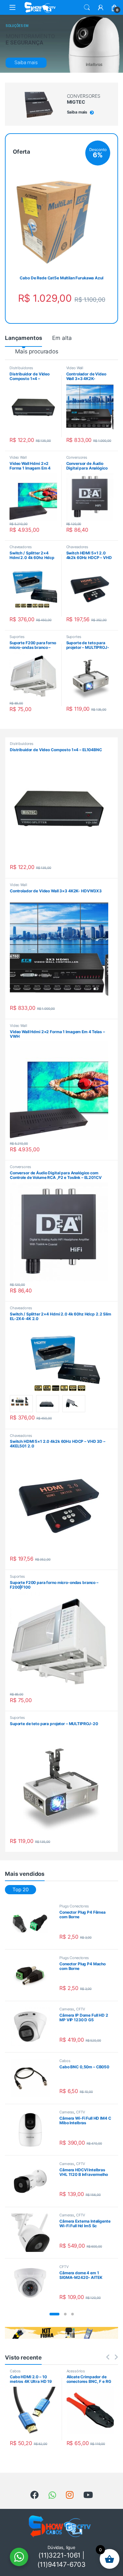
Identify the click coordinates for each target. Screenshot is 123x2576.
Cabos (65, 2061)
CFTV (81, 2009)
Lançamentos (23, 338)
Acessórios (76, 2371)
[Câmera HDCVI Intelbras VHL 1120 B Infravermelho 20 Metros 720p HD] (33, 2181)
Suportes (17, 637)
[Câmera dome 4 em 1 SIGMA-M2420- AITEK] (33, 2284)
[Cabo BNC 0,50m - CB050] (33, 2078)
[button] (54, 2314)
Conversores (77, 457)
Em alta (62, 338)
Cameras (67, 2009)
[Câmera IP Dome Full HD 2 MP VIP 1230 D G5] (33, 2027)
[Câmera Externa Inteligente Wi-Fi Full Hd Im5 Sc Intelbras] (33, 2233)
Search (87, 8)
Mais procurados (37, 351)
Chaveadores (20, 547)
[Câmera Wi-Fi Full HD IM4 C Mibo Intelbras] (33, 2130)
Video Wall (75, 368)
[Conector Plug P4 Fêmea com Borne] (33, 1924)
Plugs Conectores (74, 1906)
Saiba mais (26, 63)
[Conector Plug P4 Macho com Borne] (33, 1975)
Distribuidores (21, 368)
